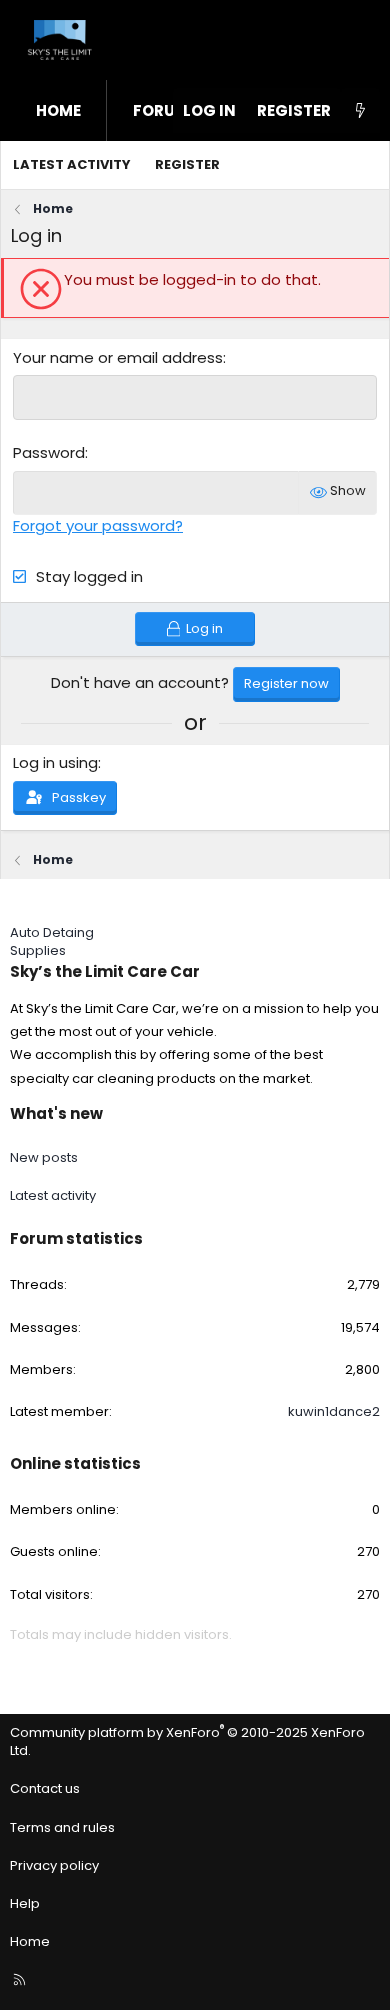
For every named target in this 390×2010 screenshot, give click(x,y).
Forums (166, 110)
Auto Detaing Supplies (52, 941)
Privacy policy (54, 1865)
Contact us (45, 1788)
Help (25, 1903)
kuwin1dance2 (334, 1411)
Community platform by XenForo (187, 1741)
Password (49, 452)
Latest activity (72, 164)
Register (187, 164)
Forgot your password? (98, 525)
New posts (44, 1157)
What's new (56, 1113)
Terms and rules (62, 1827)
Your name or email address (118, 357)
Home (58, 110)
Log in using (55, 762)
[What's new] (360, 110)
